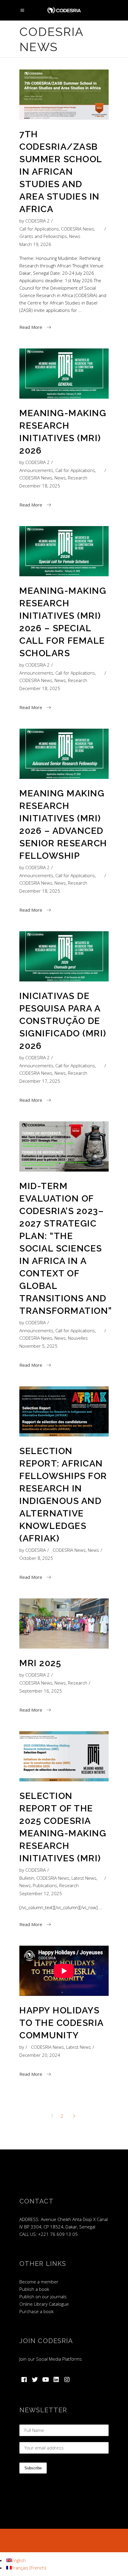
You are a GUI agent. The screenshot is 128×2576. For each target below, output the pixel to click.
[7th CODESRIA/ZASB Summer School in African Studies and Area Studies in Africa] (64, 95)
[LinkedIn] (56, 2380)
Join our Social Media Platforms (51, 2359)
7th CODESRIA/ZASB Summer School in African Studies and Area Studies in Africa (61, 172)
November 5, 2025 (38, 1346)
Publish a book (34, 2289)
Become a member (39, 2282)
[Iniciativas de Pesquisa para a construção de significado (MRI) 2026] (64, 956)
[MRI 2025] (64, 1624)
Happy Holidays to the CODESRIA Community (61, 2023)
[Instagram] (67, 2380)
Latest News (84, 1878)
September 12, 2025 (41, 1893)
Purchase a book (36, 2311)
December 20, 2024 (40, 2055)
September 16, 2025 (41, 1691)
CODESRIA (36, 1322)
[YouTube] (46, 2380)
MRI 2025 (40, 1663)
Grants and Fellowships (43, 236)
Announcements (36, 470)
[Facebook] (24, 2380)
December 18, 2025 (40, 486)
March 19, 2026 (35, 244)
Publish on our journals (43, 2296)
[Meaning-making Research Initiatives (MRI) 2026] (64, 374)
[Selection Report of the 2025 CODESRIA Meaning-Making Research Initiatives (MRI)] (64, 1756)
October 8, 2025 (36, 1558)
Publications (45, 1885)
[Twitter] (35, 2380)
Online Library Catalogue (44, 2304)
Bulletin (27, 1878)
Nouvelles (78, 1338)
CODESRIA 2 (38, 221)
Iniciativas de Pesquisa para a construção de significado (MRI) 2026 (63, 1021)
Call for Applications (39, 229)
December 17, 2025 (40, 1081)
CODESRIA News (78, 229)
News (75, 236)
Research (78, 478)
